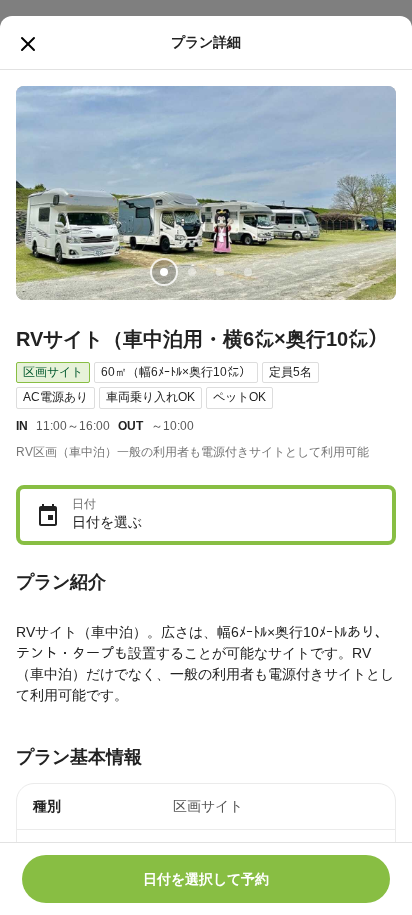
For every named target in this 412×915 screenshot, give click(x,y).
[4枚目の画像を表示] (248, 272)
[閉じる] (28, 44)
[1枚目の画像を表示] (164, 272)
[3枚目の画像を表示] (220, 272)
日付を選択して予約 (206, 879)
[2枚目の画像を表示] (192, 272)
